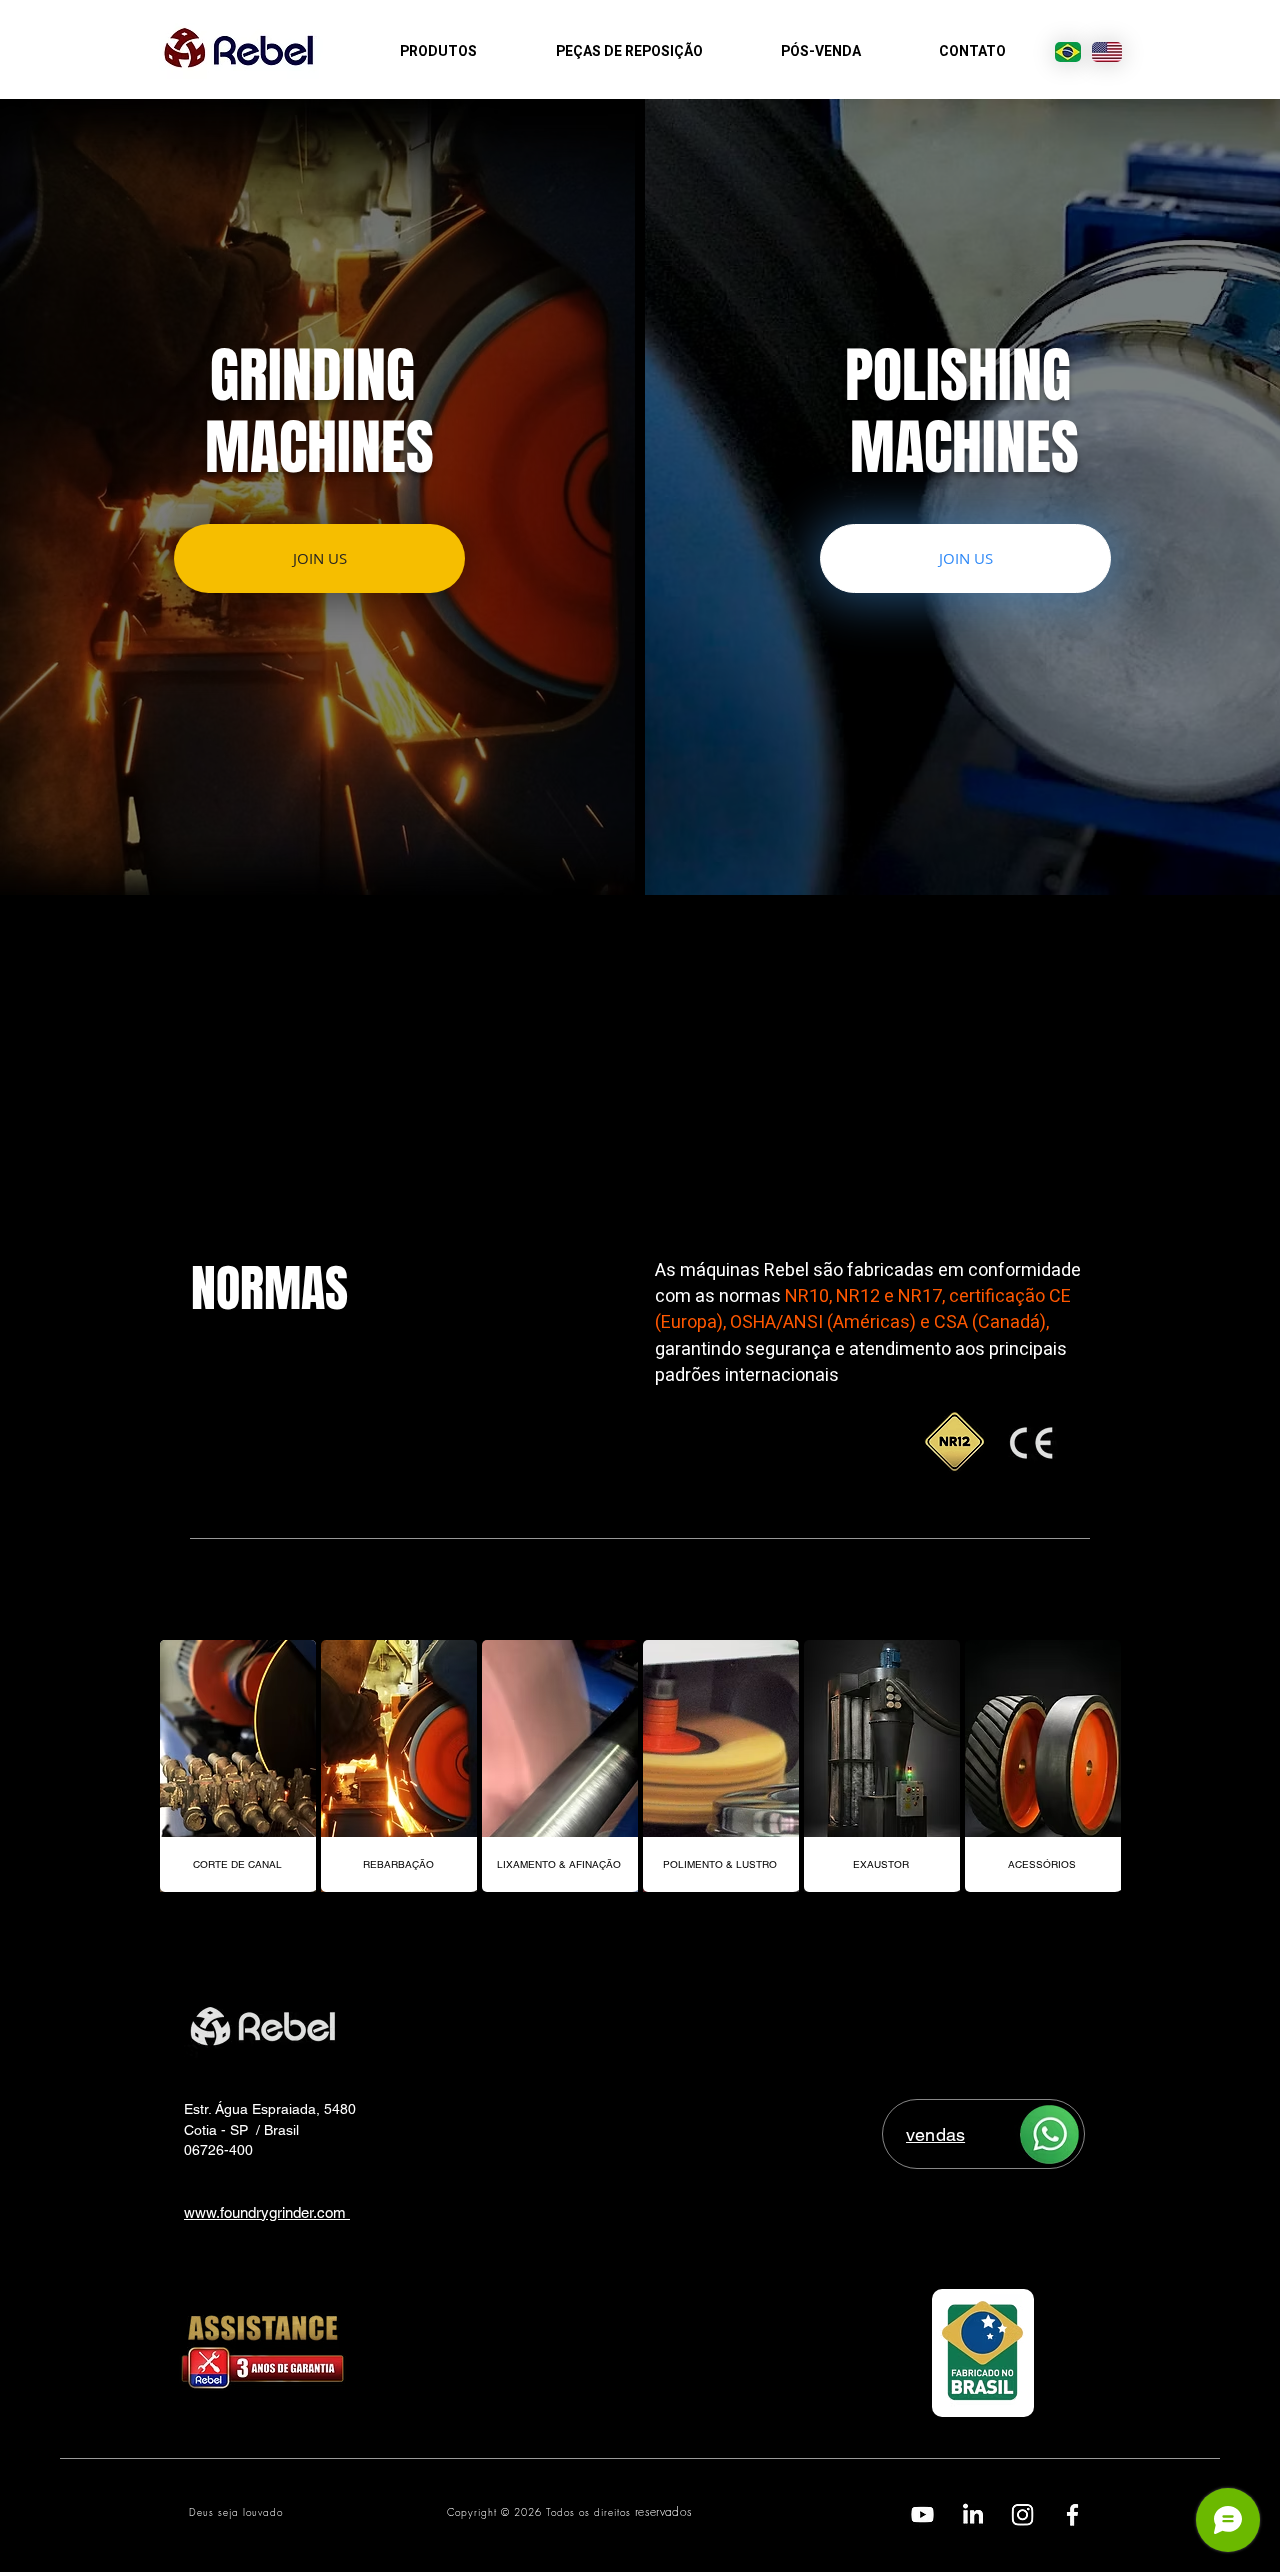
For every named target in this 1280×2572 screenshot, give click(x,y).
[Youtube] (922, 2514)
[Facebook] (1072, 2514)
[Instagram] (1022, 2514)
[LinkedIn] (972, 2514)
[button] (965, 558)
